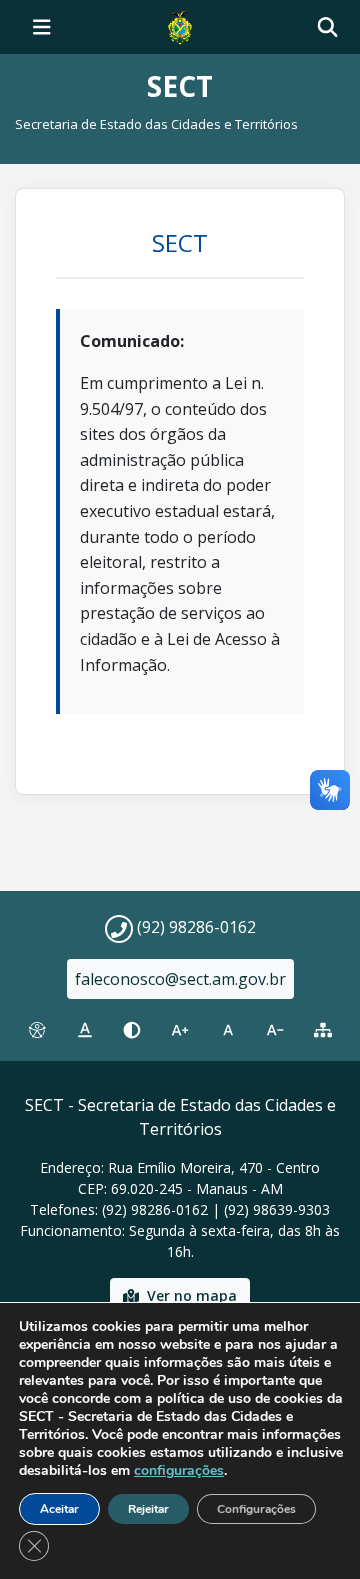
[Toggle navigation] (42, 27)
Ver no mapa (192, 1295)
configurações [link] (179, 1470)
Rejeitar (148, 1509)
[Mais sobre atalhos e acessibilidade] (37, 1030)
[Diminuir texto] (276, 1030)
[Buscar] (327, 27)
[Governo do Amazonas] (180, 25)
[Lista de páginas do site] (323, 1030)
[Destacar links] (85, 1030)
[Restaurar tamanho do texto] (228, 1030)
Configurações (256, 1509)
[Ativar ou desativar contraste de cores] (132, 1030)
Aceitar (59, 1509)
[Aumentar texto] (180, 1030)
